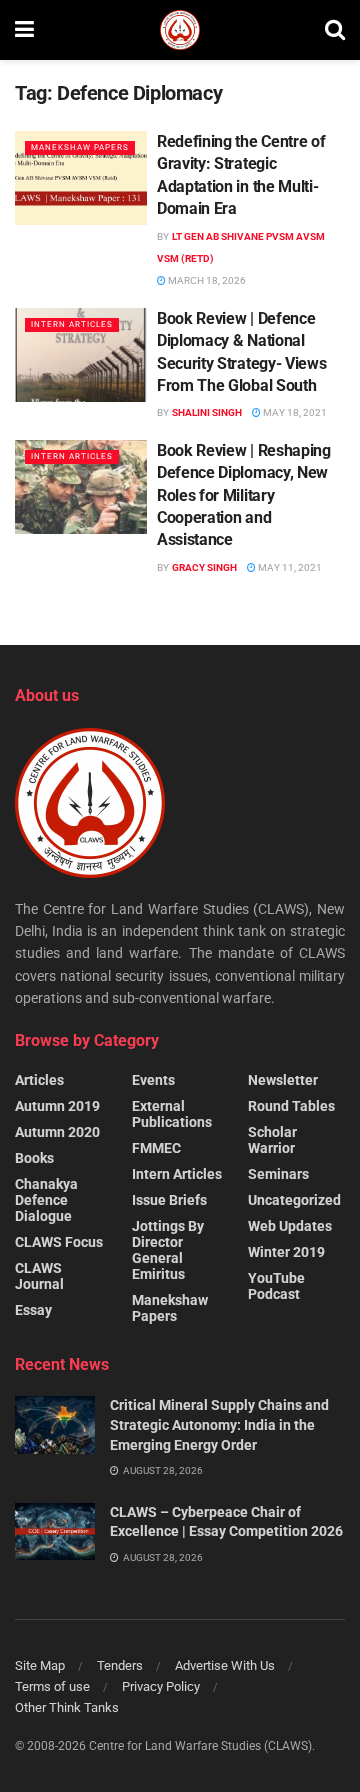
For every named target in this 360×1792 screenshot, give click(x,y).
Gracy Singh (204, 567)
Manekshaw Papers (80, 147)
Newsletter (283, 1080)
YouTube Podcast (276, 1286)
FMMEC (156, 1148)
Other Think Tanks (67, 1707)
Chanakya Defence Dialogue (46, 1200)
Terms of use (52, 1686)
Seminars (278, 1174)
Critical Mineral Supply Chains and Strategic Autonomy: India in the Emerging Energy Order (219, 1424)
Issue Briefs (169, 1200)
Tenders (120, 1665)
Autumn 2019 (57, 1106)
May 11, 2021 (289, 567)
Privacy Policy (161, 1686)
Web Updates (290, 1226)
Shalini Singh (207, 412)
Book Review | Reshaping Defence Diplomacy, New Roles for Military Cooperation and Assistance (244, 495)
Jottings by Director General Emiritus (168, 1250)
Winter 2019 (286, 1252)
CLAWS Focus (59, 1242)
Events (153, 1080)
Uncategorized (294, 1200)
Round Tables (291, 1106)
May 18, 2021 (294, 412)
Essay (33, 1310)
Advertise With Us (225, 1665)
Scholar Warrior (272, 1140)
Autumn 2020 (57, 1132)
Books (34, 1158)
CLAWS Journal (39, 1276)
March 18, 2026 (206, 280)
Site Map (40, 1665)
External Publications (172, 1114)
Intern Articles (72, 324)
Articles (39, 1080)
